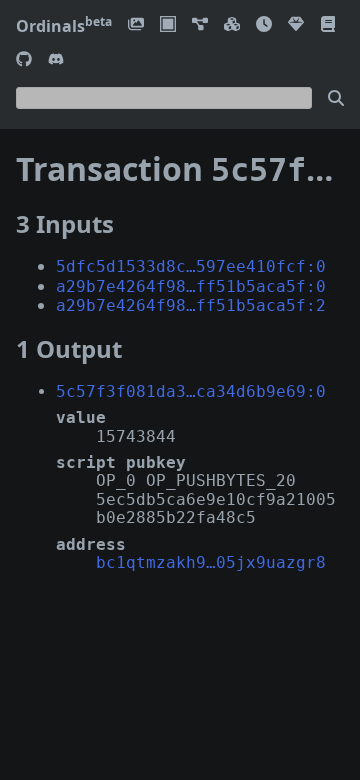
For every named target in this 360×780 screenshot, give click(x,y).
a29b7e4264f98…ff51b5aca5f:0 (191, 286)
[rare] (296, 25)
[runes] (168, 25)
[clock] (264, 25)
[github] (24, 60)
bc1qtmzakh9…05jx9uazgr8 (211, 562)
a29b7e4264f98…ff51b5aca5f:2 (191, 305)
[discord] (56, 60)
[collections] (200, 25)
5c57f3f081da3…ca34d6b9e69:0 (191, 391)
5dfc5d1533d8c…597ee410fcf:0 (191, 266)
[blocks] (232, 25)
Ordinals (64, 26)
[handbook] (328, 25)
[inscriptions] (136, 25)
